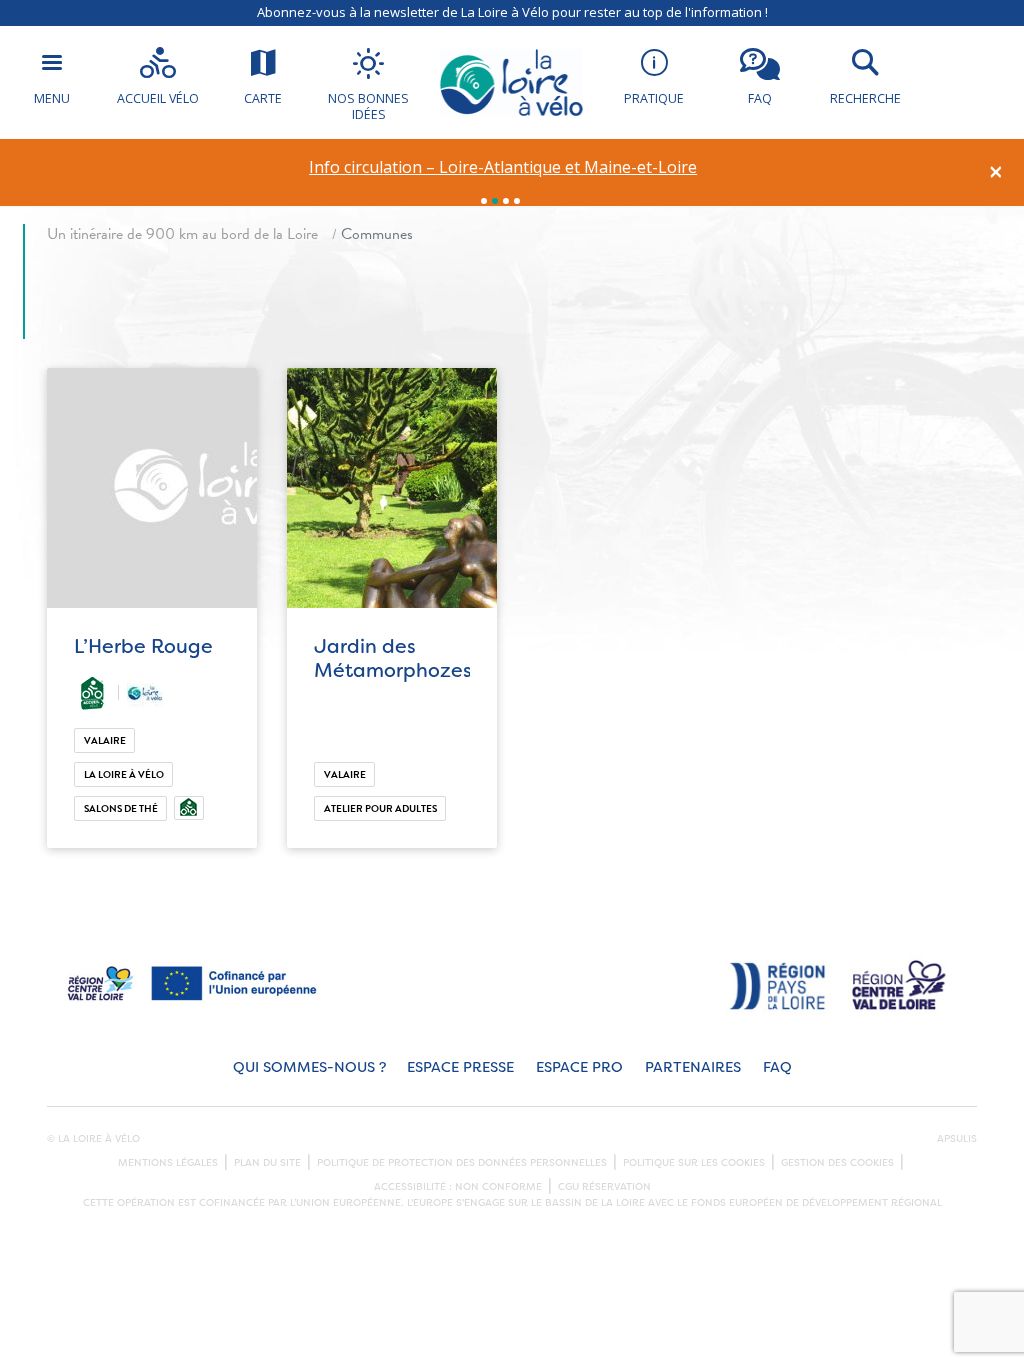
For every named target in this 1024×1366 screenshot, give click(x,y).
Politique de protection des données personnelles (462, 1163)
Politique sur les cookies (694, 1163)
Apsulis (957, 1139)
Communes (377, 234)
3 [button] (506, 201)
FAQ (777, 1067)
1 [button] (484, 201)
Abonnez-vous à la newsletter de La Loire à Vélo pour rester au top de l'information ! (512, 12)
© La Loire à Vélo (93, 1139)
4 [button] (517, 201)
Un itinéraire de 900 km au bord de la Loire (182, 234)
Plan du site (267, 1163)
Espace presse (460, 1067)
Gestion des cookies (837, 1163)
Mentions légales (168, 1163)
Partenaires (693, 1067)
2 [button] (495, 201)
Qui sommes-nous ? (309, 1067)
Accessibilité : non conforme (458, 1187)
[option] (503, 167)
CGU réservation (604, 1187)
